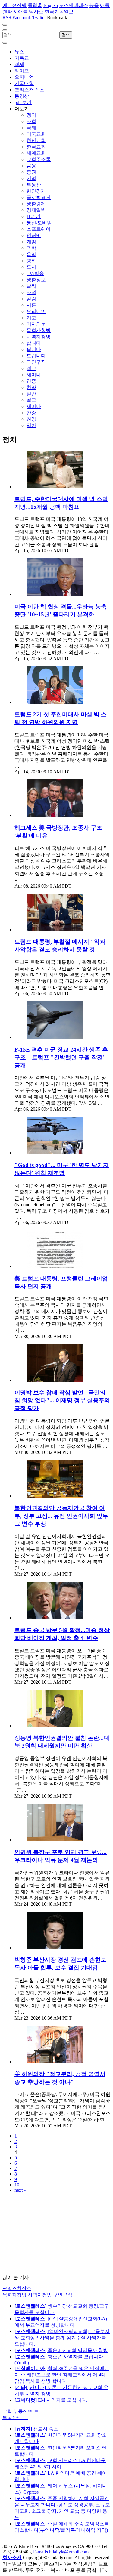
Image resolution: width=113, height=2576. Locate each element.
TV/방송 (35, 273)
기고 (31, 318)
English (51, 5)
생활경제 (36, 204)
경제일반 (36, 210)
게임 (31, 242)
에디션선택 (14, 5)
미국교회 (36, 134)
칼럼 (31, 299)
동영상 (22, 96)
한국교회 (36, 147)
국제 (31, 128)
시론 (31, 305)
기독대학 (24, 83)
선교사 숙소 (36, 2429)
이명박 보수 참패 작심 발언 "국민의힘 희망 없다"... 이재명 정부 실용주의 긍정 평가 (62, 1400)
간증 (31, 381)
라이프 (22, 71)
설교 (31, 368)
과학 (31, 248)
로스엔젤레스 (74, 5)
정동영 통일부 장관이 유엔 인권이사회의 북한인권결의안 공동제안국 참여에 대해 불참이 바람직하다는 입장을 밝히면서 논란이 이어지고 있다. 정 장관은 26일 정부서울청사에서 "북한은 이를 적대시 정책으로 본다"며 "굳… (61, 1774)
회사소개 (12, 2557)
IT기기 (34, 216)
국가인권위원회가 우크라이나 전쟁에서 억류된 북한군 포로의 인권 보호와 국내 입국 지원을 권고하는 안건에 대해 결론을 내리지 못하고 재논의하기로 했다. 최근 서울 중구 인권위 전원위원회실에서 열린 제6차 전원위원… (62, 1885)
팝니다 (34, 349)
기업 (31, 178)
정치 (31, 115)
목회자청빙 (39, 330)
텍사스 (36, 12)
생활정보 (36, 280)
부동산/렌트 (15, 2418)
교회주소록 (39, 159)
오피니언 (24, 77)
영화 (31, 261)
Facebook (22, 18)
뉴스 (19, 52)
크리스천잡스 (17, 2288)
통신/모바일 (39, 223)
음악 (31, 254)
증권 (31, 172)
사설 (31, 292)
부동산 (34, 185)
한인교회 (36, 140)
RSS (7, 18)
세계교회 (36, 153)
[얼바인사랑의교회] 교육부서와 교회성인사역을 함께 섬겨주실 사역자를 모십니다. (62, 2338)
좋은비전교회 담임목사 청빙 (61, 2350)
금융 (31, 166)
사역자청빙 (39, 337)
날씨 (31, 286)
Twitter (39, 18)
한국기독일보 (59, 12)
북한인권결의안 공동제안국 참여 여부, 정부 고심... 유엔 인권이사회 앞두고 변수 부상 (61, 1516)
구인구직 (36, 362)
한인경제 (36, 191)
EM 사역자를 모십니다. (51, 2400)
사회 (31, 121)
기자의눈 (36, 324)
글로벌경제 (39, 197)
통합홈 (35, 5)
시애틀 (20, 12)
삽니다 (34, 343)
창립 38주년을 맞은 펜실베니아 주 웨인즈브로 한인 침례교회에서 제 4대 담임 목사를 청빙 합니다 (62, 2375)
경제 (19, 64)
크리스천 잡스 (30, 90)
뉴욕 (94, 5)
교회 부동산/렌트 (20, 2411)
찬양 (31, 387)
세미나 (34, 375)
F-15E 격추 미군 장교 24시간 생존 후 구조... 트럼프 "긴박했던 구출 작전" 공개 (61, 1057)
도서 (31, 267)
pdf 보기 (23, 102)
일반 (31, 394)
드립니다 (36, 356)
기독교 (22, 58)
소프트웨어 (39, 229)
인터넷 (34, 235)
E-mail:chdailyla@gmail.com (61, 2552)
